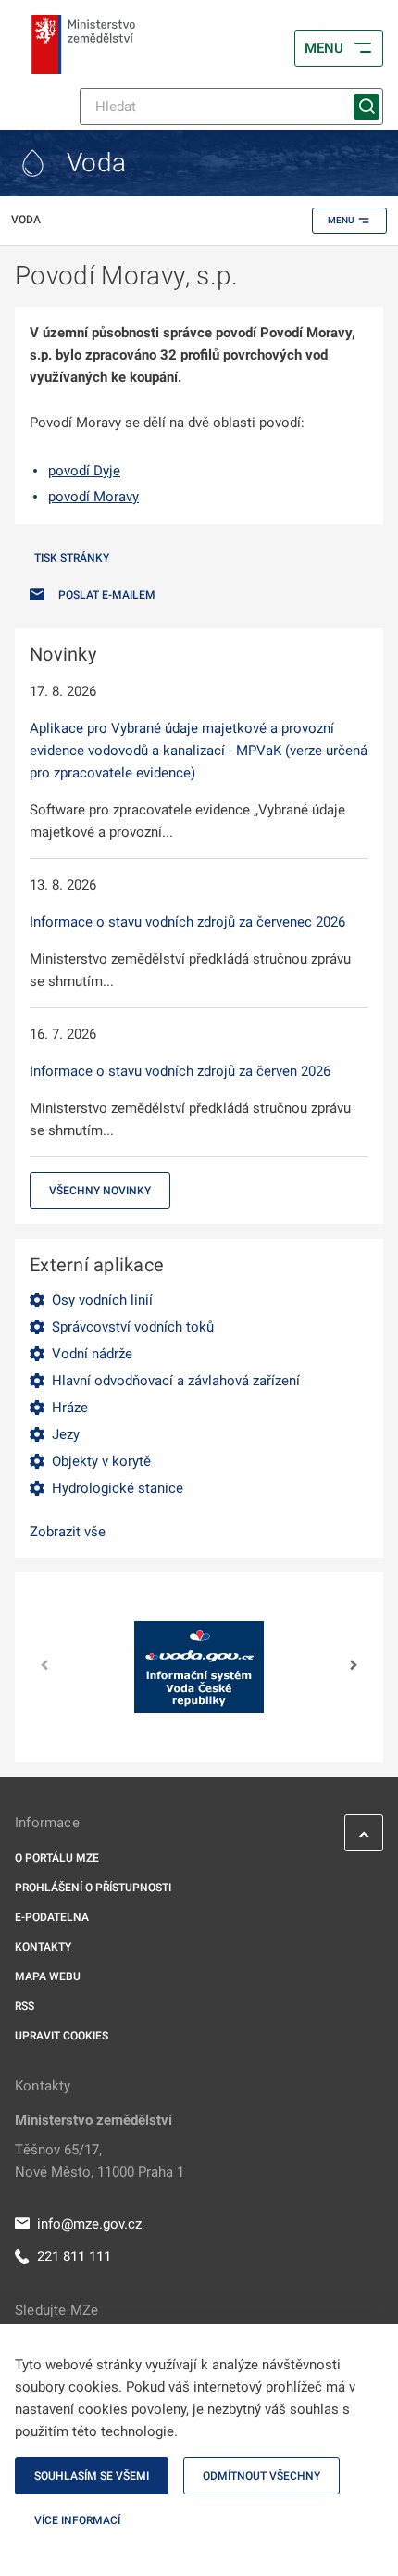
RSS (25, 2006)
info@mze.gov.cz (89, 2224)
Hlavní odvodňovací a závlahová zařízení (176, 1381)
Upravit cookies (62, 2036)
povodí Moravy (93, 497)
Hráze (70, 1408)
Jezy (66, 1434)
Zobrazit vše (68, 1532)
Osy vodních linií (102, 1300)
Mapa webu (48, 1976)
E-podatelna (52, 1917)
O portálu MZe (57, 1858)
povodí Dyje (84, 471)
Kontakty (43, 1947)
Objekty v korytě (101, 1461)
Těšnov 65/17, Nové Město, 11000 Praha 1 (99, 2161)
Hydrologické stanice (118, 1488)
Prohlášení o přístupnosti (93, 1888)
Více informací (77, 2520)
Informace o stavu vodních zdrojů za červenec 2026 (187, 922)
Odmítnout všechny (261, 2476)
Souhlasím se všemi (92, 2476)
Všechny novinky (100, 1191)
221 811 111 (74, 2256)
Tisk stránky (72, 558)
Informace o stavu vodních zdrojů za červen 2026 (180, 1071)
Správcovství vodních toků (133, 1327)
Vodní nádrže (92, 1354)
